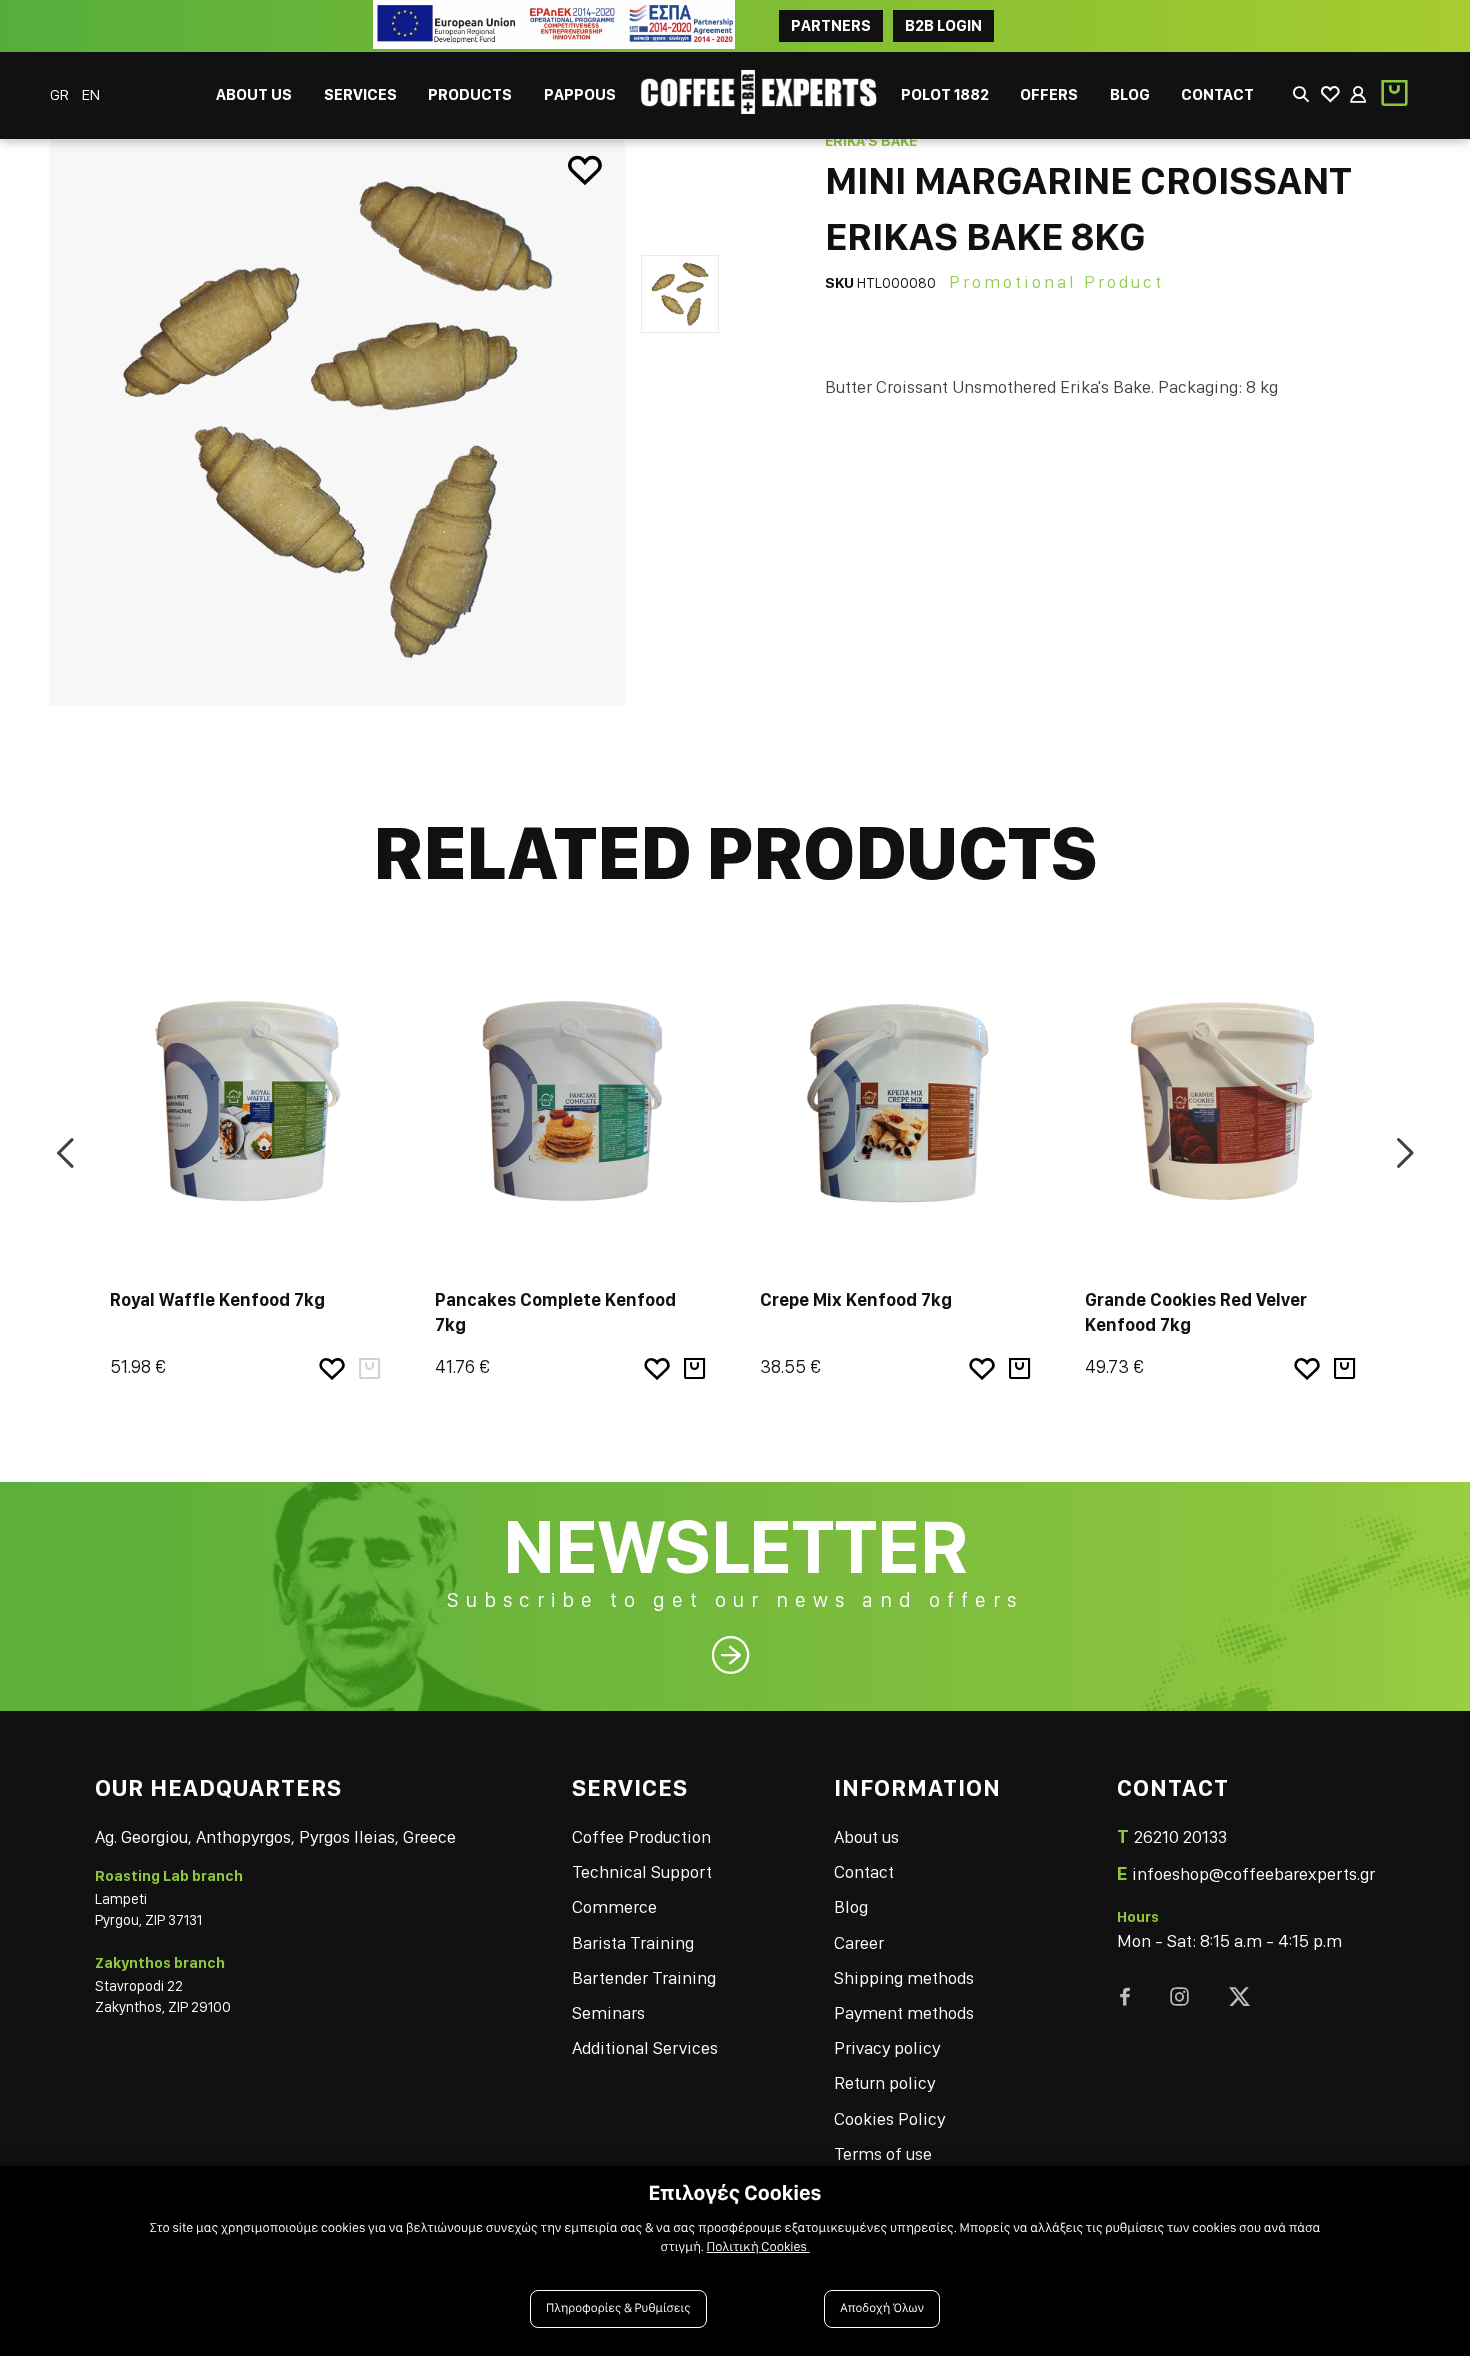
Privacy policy (887, 2047)
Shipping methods (904, 1977)
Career (859, 1942)
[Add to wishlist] (585, 171)
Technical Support (642, 1871)
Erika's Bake (871, 141)
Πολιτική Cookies (758, 2247)
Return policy (884, 2082)
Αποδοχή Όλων (882, 2308)
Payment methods (904, 2012)
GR (61, 94)
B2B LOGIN (943, 25)
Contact (864, 1871)
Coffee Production (641, 1836)
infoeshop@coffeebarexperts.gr (1253, 1873)
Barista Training (633, 1942)
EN (91, 94)
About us (866, 1836)
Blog (851, 1906)
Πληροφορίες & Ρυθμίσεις (618, 2308)
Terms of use (883, 2153)
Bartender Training (644, 1977)
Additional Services (645, 2047)
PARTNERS (831, 25)
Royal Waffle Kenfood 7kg (217, 1299)
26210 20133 (1180, 1836)
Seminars (608, 2012)
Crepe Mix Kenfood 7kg (856, 1299)
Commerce (614, 1906)
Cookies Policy (889, 2118)
